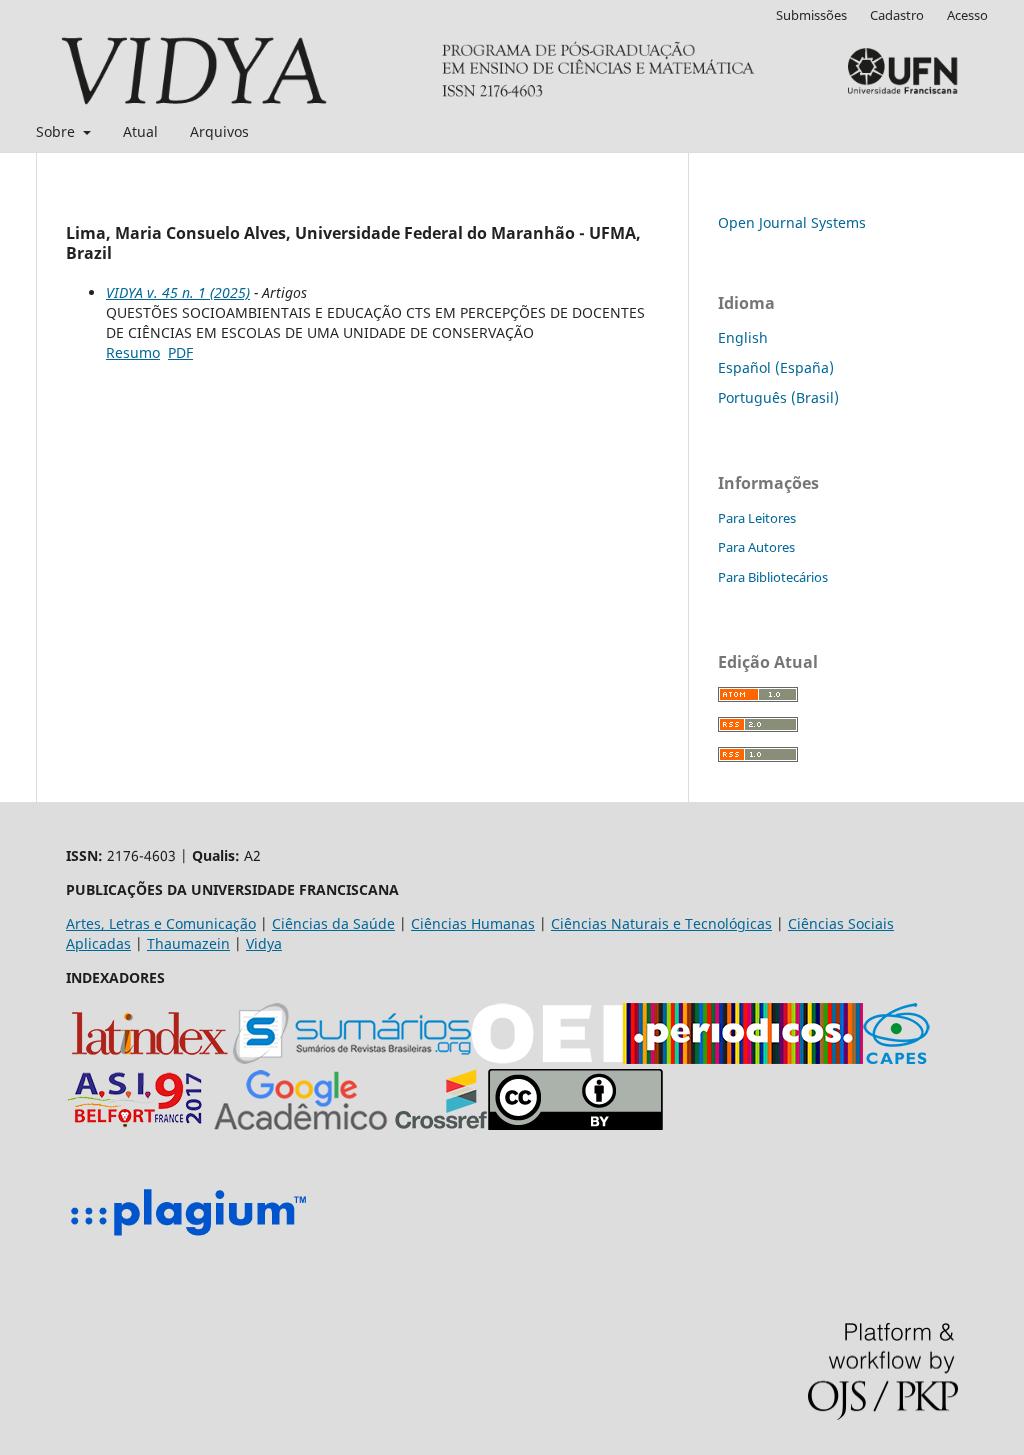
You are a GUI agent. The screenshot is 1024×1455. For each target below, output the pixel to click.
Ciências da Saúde (333, 923)
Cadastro (897, 15)
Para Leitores (757, 518)
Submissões (811, 15)
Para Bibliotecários (773, 577)
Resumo (133, 352)
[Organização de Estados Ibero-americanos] (547, 1058)
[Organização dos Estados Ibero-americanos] (352, 1058)
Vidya (264, 943)
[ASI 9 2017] (137, 1124)
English (743, 337)
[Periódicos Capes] (743, 1058)
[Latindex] (149, 1058)
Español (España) (776, 367)
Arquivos (219, 131)
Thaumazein (188, 943)
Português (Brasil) (778, 397)
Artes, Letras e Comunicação (161, 923)
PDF (180, 352)
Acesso (967, 15)
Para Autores (756, 547)
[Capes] (896, 1058)
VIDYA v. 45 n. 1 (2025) (178, 292)
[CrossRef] (441, 1124)
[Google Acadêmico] (301, 1124)
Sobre (57, 131)
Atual (140, 131)
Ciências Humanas (473, 923)
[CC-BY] (575, 1124)
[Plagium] (188, 1238)
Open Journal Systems (792, 222)
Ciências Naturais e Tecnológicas (661, 923)
